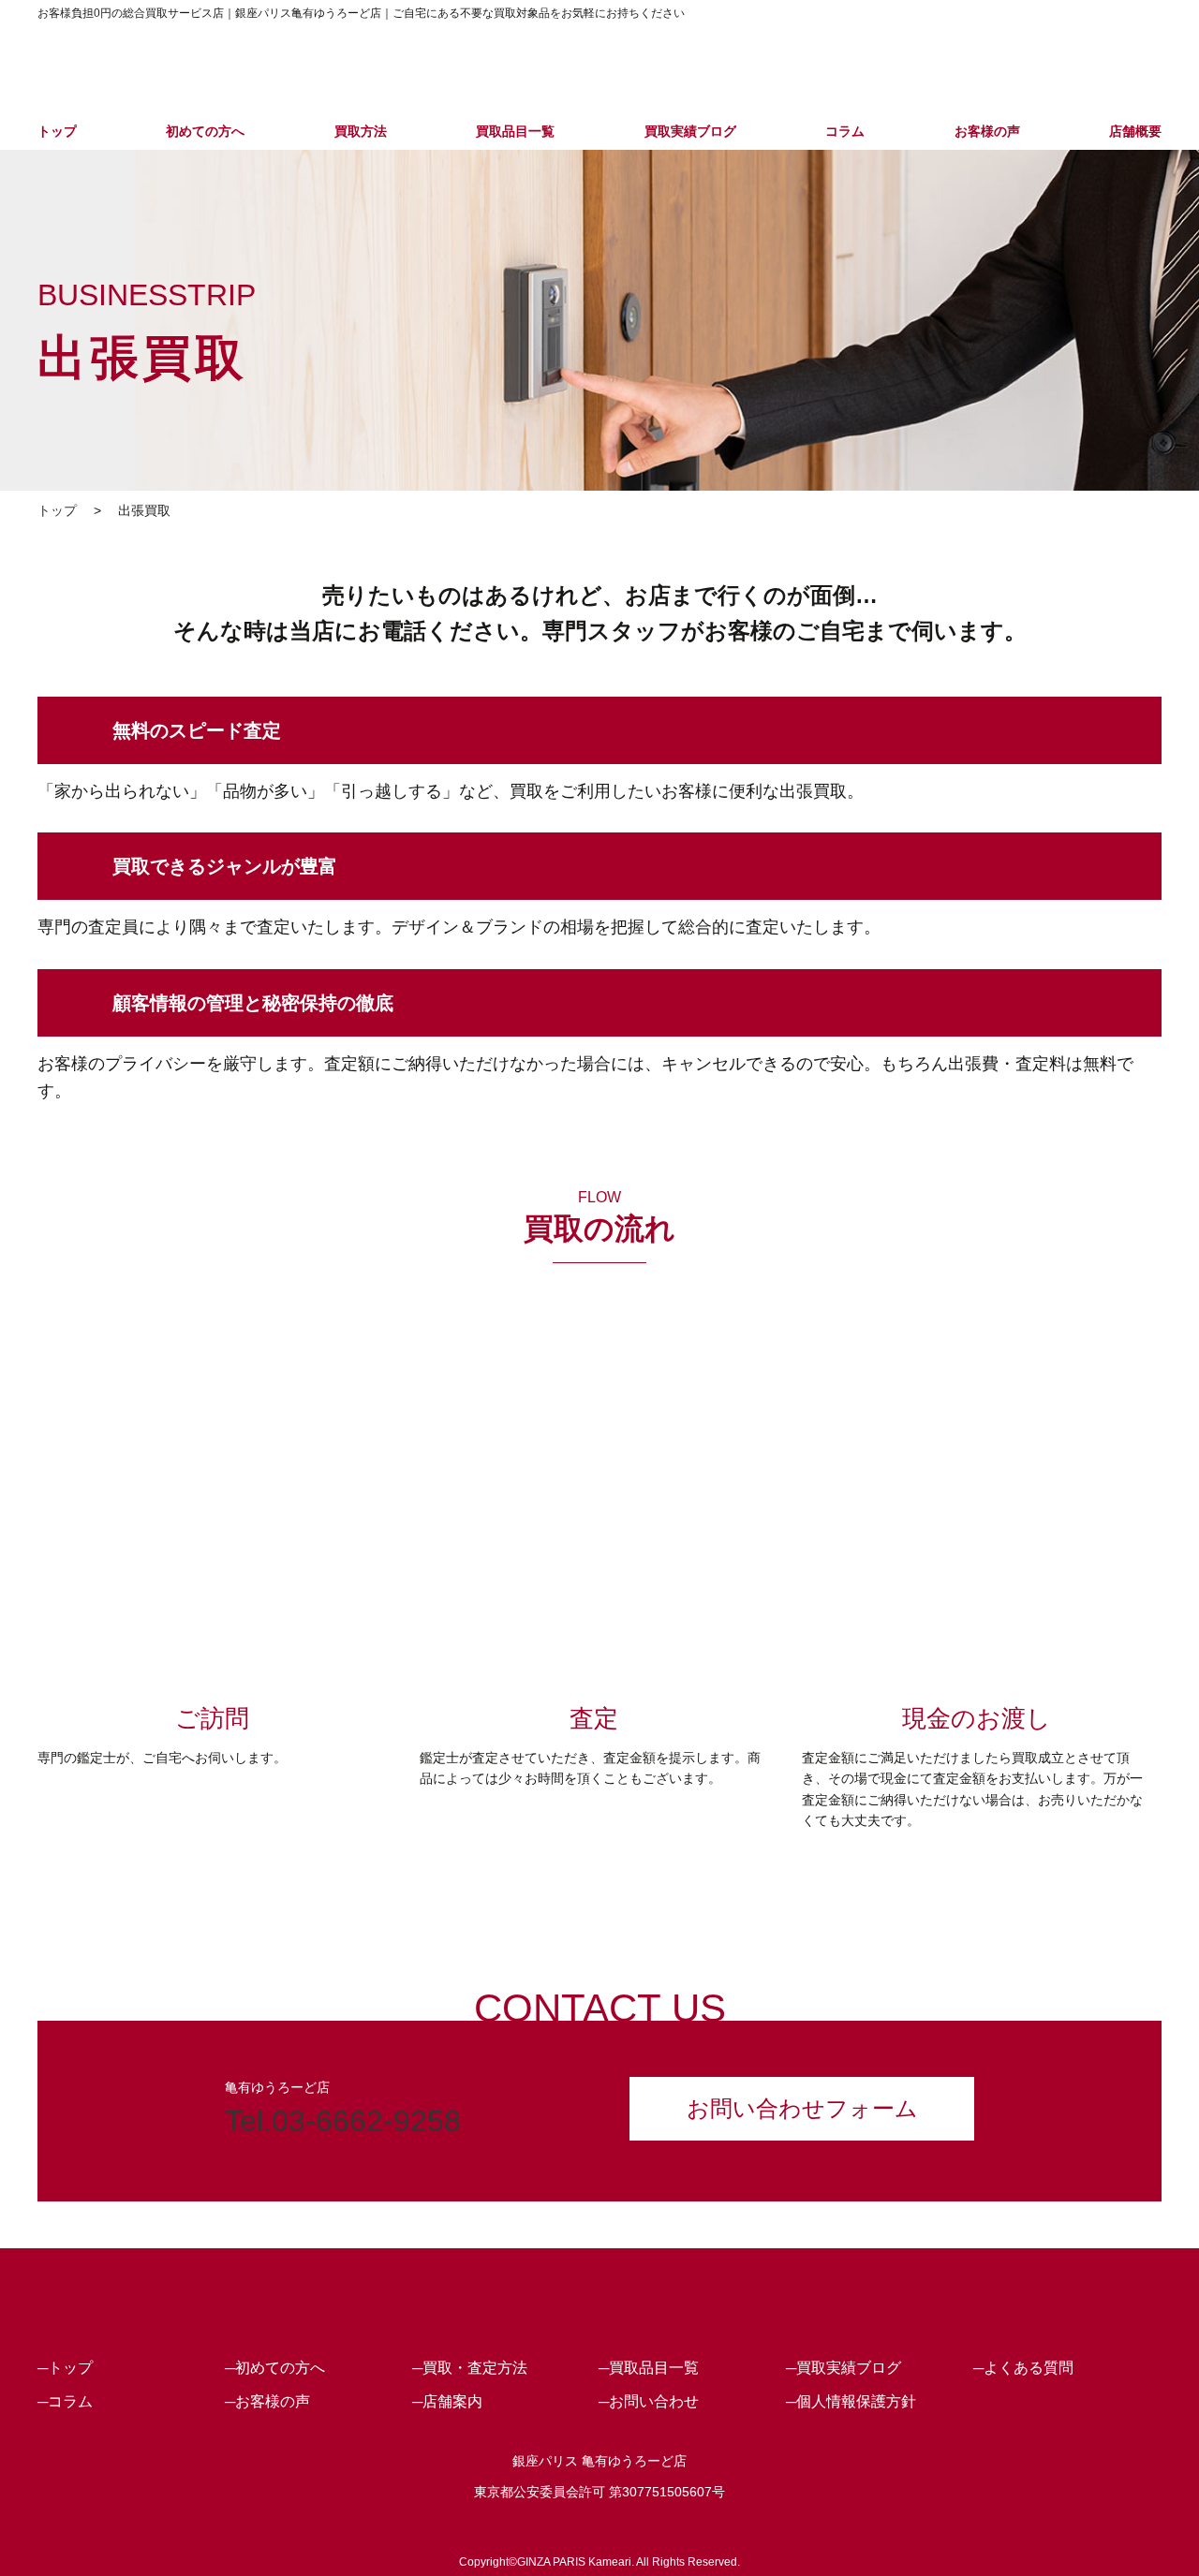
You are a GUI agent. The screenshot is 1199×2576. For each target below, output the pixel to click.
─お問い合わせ (649, 2401)
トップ (57, 131)
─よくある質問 (1023, 2368)
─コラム (65, 2401)
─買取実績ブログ (844, 2368)
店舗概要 (1135, 131)
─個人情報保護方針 (851, 2401)
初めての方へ (205, 131)
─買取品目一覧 (649, 2368)
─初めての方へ (275, 2368)
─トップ (65, 2368)
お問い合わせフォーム (802, 2108)
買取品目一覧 (515, 131)
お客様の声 (987, 131)
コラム (845, 131)
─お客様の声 (267, 2401)
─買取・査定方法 (470, 2368)
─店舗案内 (447, 2401)
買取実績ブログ (690, 131)
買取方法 (361, 131)
